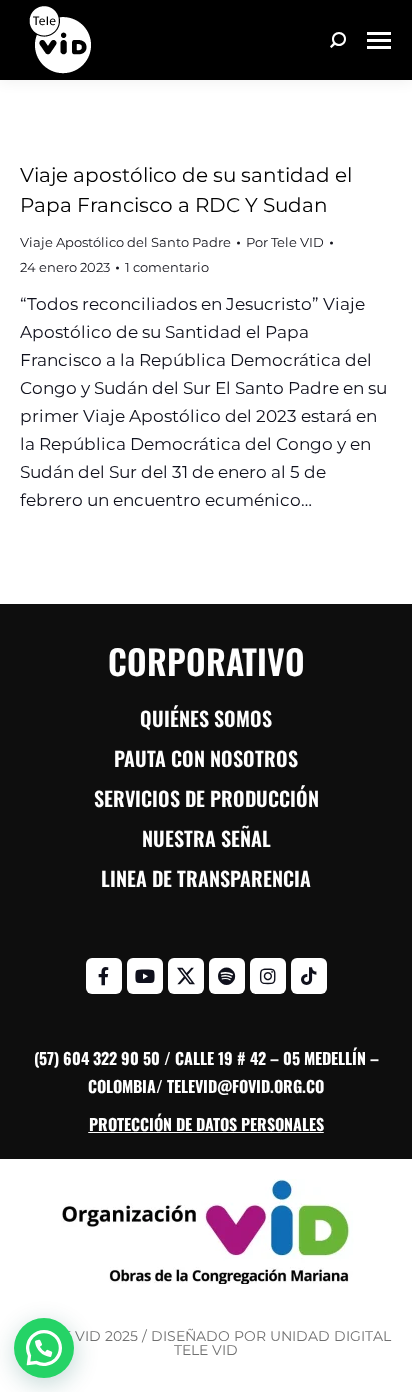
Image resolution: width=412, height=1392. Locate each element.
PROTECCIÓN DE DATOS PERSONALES (206, 1124)
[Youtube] (145, 976)
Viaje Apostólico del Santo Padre (125, 242)
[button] (44, 1348)
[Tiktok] (309, 976)
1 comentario (167, 267)
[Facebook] (104, 976)
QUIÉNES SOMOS (206, 718)
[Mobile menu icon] (379, 40)
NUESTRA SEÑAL (206, 838)
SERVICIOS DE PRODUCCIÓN (206, 798)
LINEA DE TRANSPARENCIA (206, 878)
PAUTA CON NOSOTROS (206, 758)
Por (285, 242)
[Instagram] (268, 976)
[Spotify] (227, 976)
